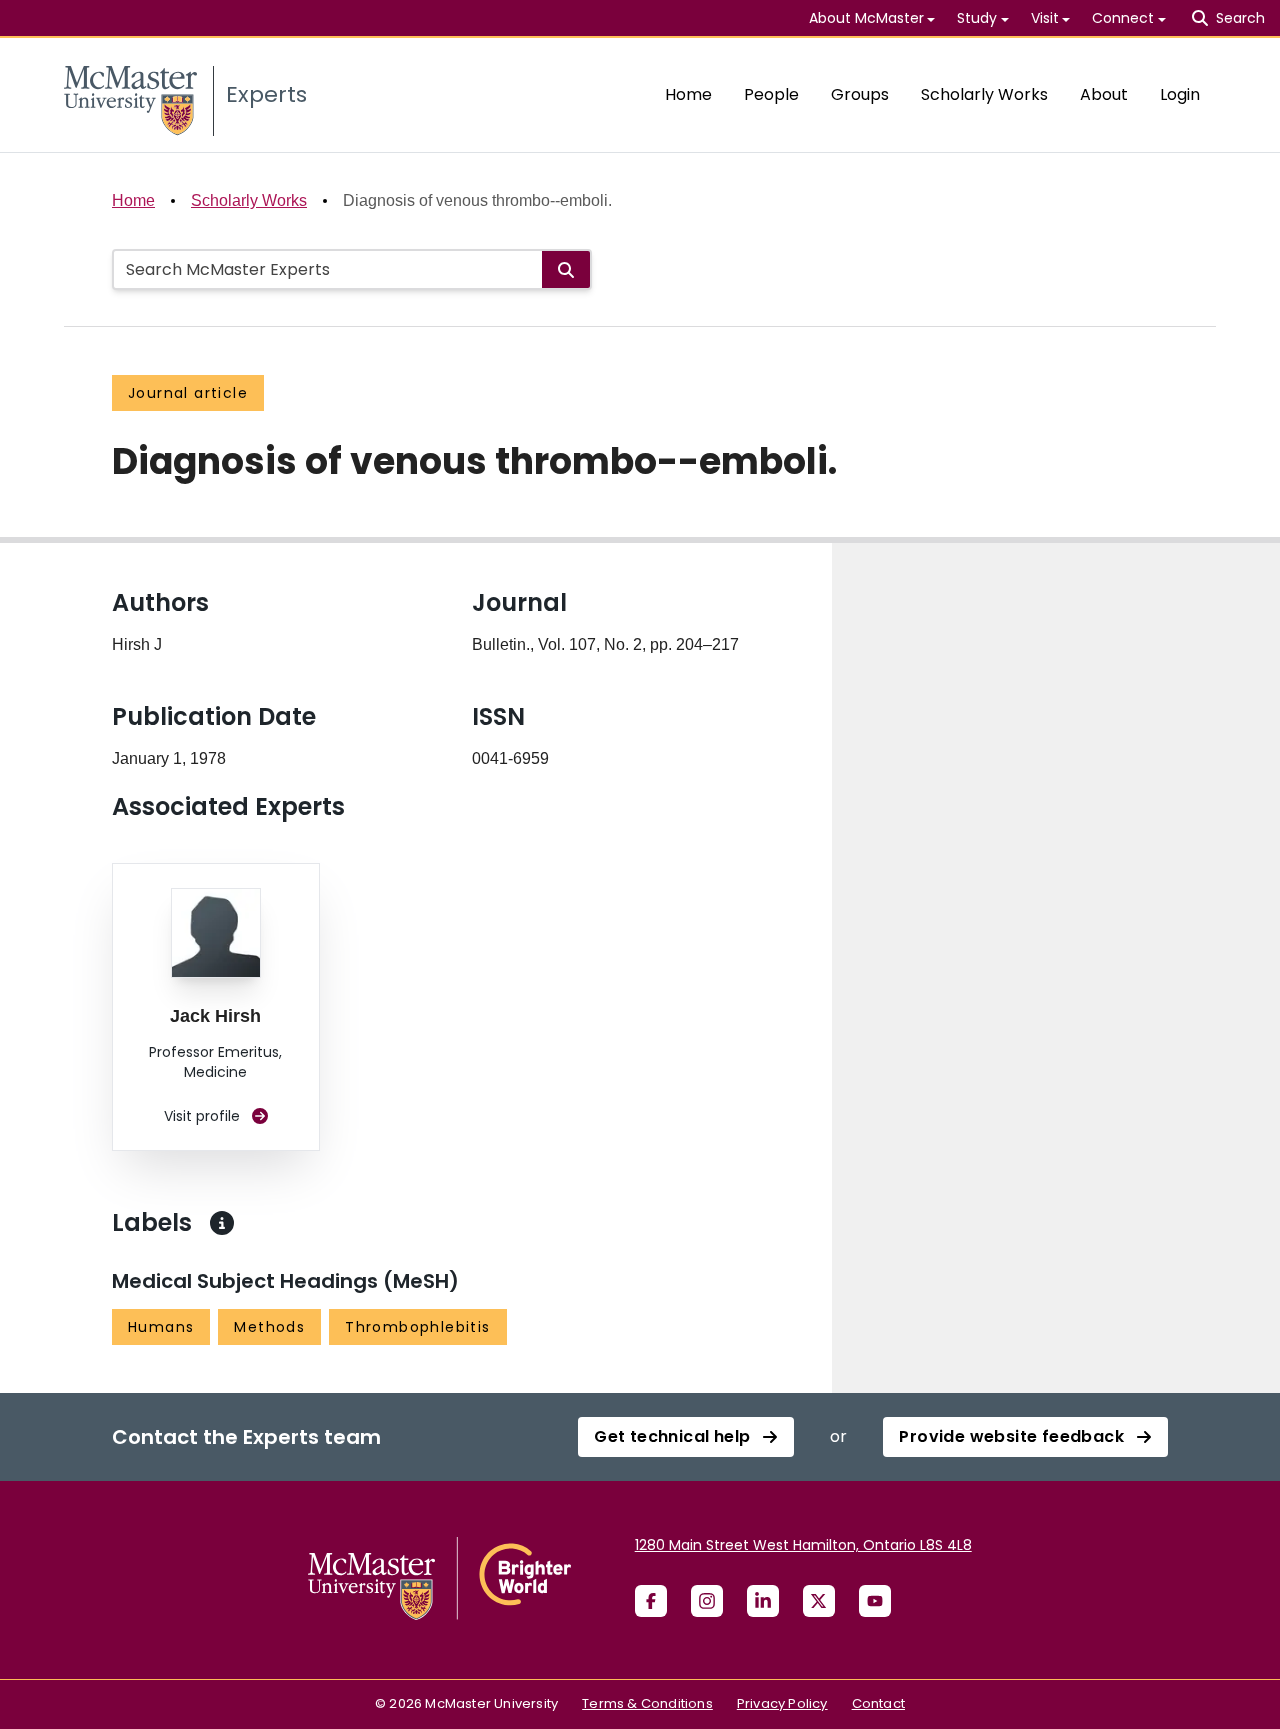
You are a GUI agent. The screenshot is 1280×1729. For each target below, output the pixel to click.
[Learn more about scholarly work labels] (222, 1223)
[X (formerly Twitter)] (819, 1601)
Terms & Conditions (647, 1703)
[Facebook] (651, 1601)
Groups (860, 94)
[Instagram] (707, 1601)
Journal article (188, 393)
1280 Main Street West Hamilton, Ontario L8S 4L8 (803, 1545)
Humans (161, 1327)
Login (1180, 94)
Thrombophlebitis (417, 1327)
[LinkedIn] (763, 1601)
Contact (878, 1703)
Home (688, 94)
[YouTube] (875, 1601)
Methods (269, 1327)
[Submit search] (566, 269)
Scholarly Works (984, 94)
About (1104, 94)
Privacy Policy (782, 1703)
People (771, 94)
